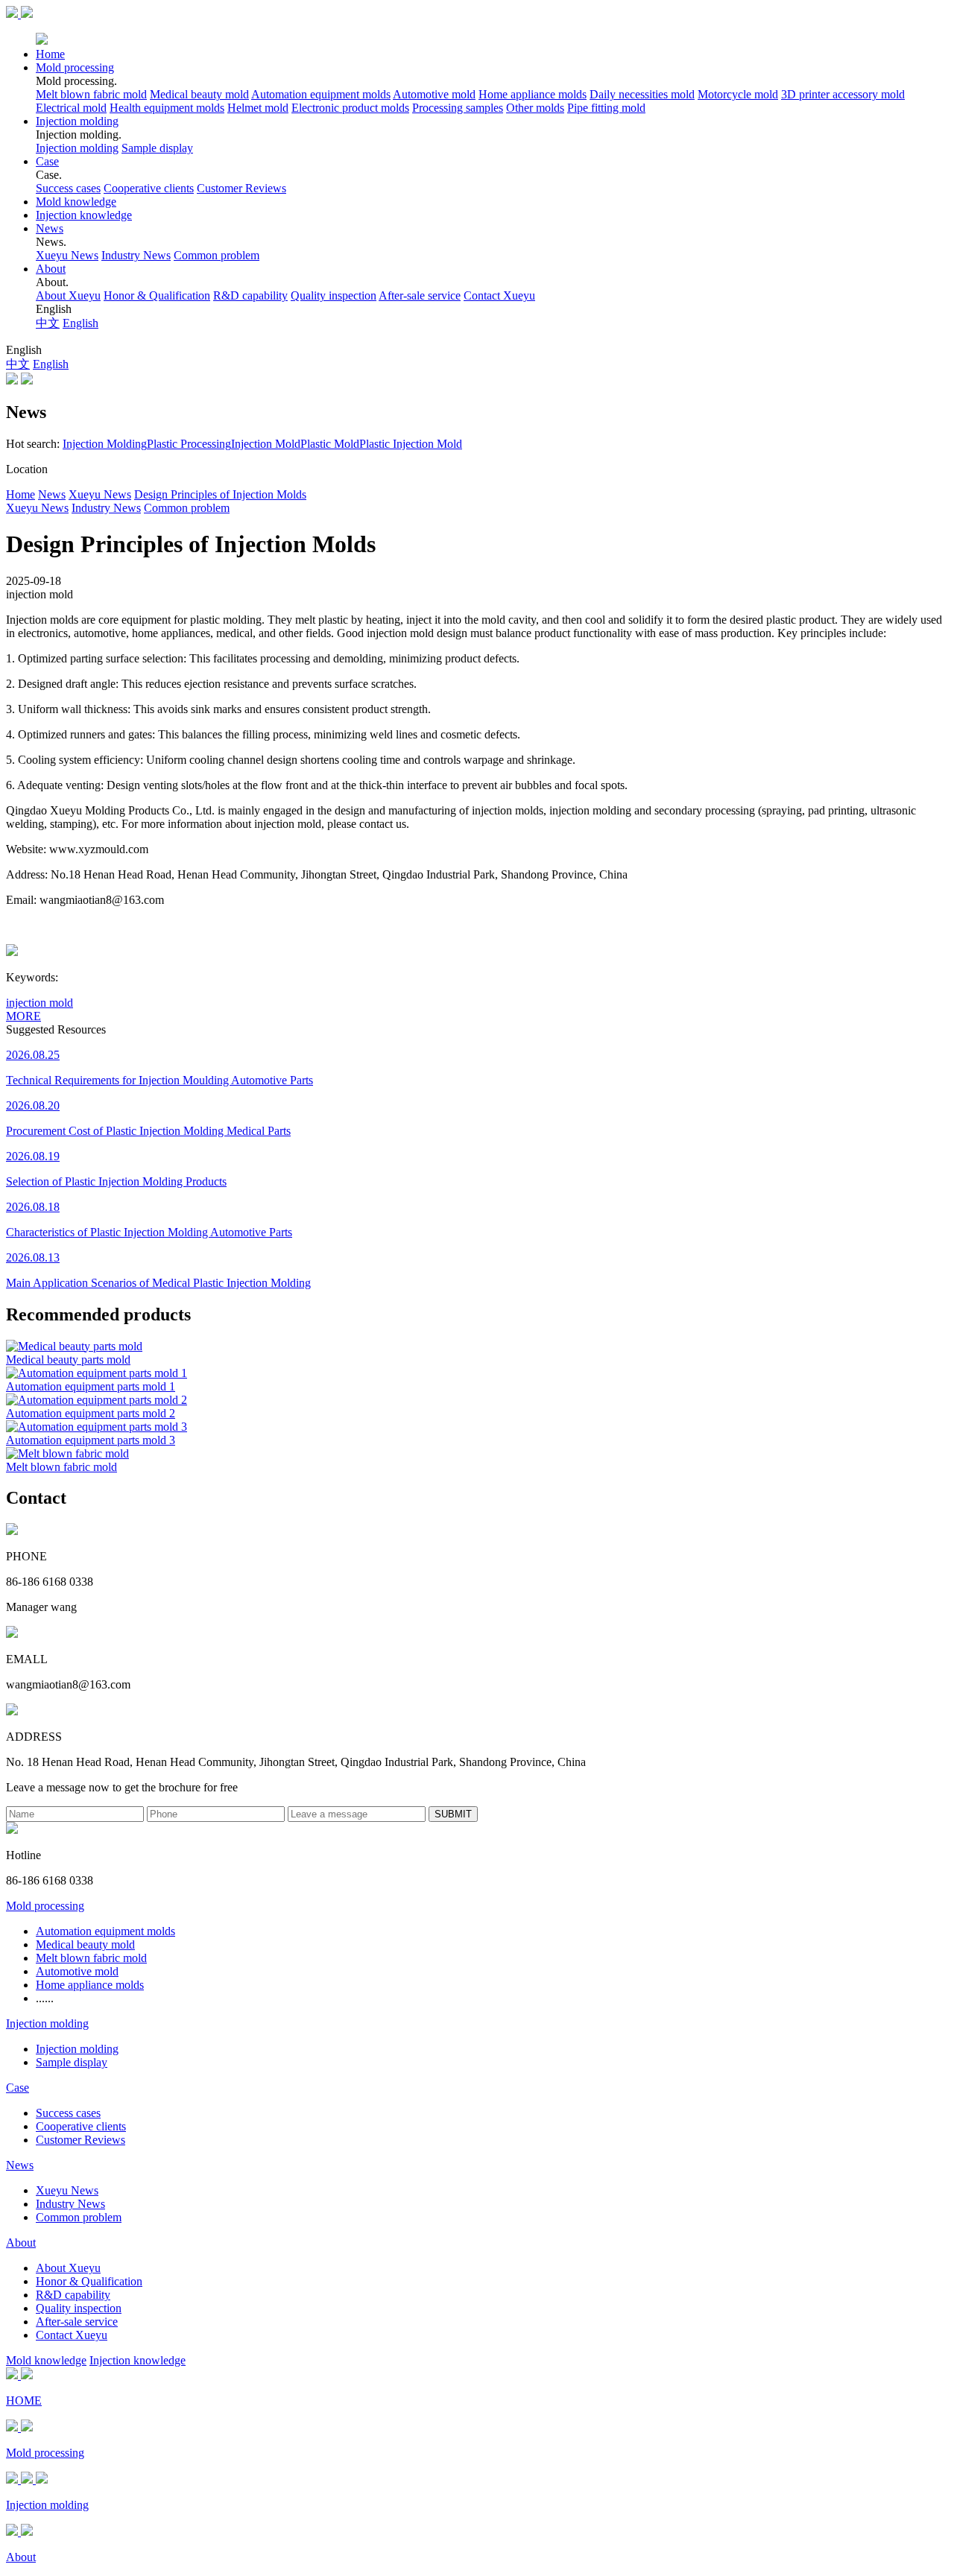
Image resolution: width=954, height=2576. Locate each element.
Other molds (535, 108)
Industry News (136, 255)
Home (50, 54)
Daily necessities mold (642, 94)
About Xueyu (68, 295)
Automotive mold (434, 94)
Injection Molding (105, 444)
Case (47, 161)
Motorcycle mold (738, 94)
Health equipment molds (167, 108)
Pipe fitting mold (606, 108)
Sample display (157, 148)
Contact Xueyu (499, 295)
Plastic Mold (330, 444)
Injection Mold (266, 444)
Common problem (217, 255)
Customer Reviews (241, 188)
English (80, 323)
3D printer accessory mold (843, 94)
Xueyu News (67, 255)
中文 (48, 323)
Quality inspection (334, 295)
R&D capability (250, 295)
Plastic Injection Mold (411, 444)
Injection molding (77, 121)
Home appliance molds (533, 94)
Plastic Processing (189, 444)
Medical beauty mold (199, 94)
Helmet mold (258, 108)
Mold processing (75, 67)
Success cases (68, 188)
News (50, 228)
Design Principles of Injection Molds (220, 494)
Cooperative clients (149, 188)
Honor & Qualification (157, 295)
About (51, 269)
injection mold (40, 1003)
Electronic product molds (350, 108)
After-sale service (420, 295)
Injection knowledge (84, 215)
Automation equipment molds (321, 94)
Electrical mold (71, 108)
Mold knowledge (76, 202)
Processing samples (458, 108)
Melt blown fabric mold (91, 94)
